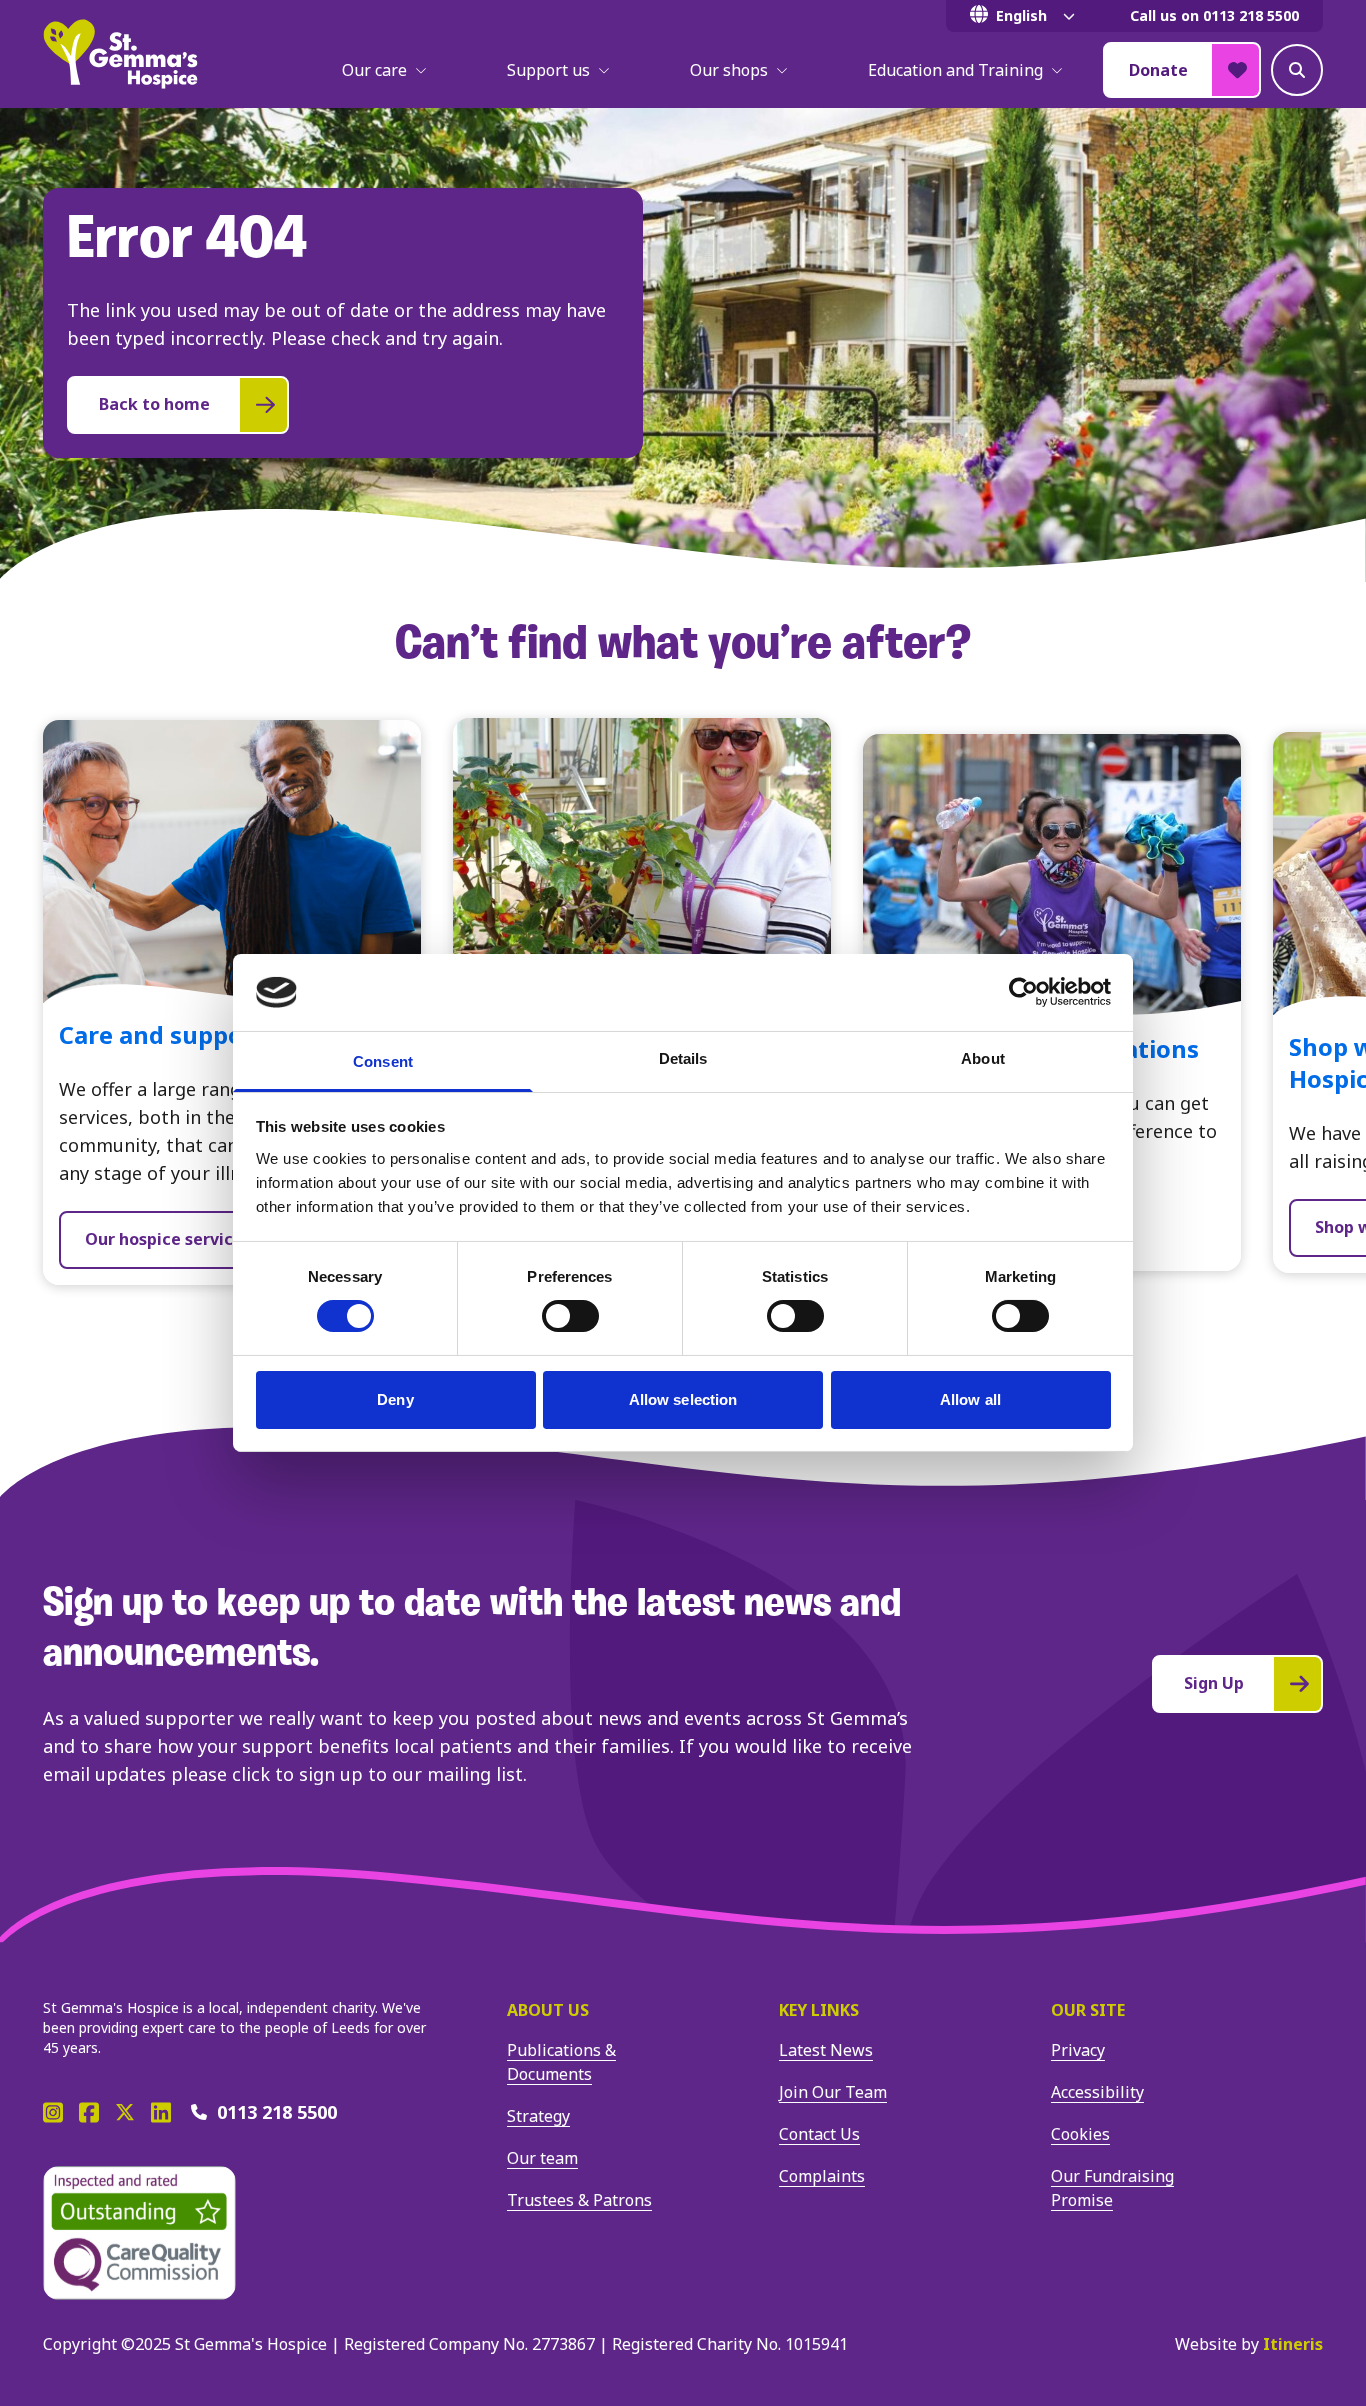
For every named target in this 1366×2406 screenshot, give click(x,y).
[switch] (570, 1316)
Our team (542, 2158)
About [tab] (983, 1058)
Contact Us (819, 2134)
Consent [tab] (383, 1061)
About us (548, 2010)
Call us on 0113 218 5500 (1214, 15)
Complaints (822, 2176)
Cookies (1080, 2134)
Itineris (1293, 2344)
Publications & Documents (561, 2062)
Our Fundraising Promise (1112, 2188)
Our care (374, 70)
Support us (548, 70)
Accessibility (1097, 2092)
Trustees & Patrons (579, 2200)
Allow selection (683, 1399)
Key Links (819, 2010)
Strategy (538, 2116)
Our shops (729, 70)
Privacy (1078, 2050)
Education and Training (955, 70)
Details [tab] (683, 1058)
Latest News (826, 2050)
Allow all (970, 1399)
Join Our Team (833, 2092)
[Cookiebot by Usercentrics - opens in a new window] (1023, 992)
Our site (1088, 2010)
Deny (395, 1399)
